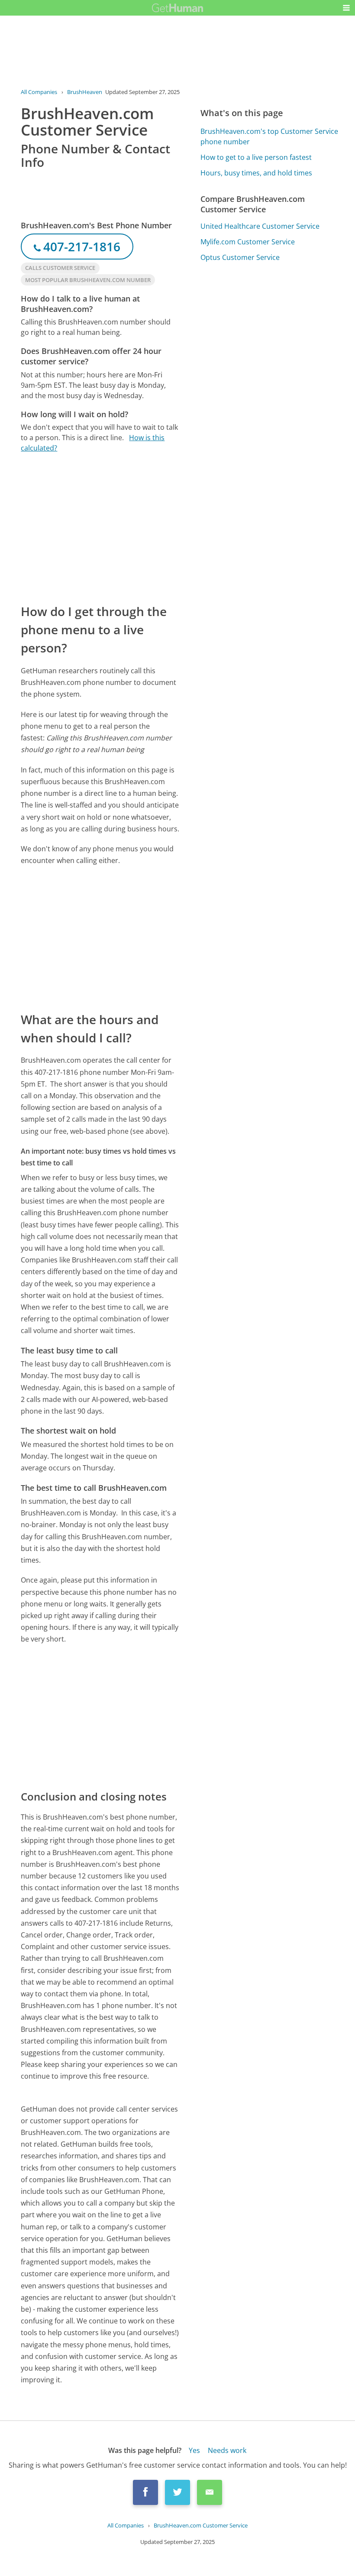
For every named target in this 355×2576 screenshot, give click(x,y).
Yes (194, 2450)
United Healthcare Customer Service (260, 226)
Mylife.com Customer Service (248, 242)
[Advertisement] (100, 528)
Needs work (227, 2450)
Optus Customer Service (240, 257)
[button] (346, 8)
